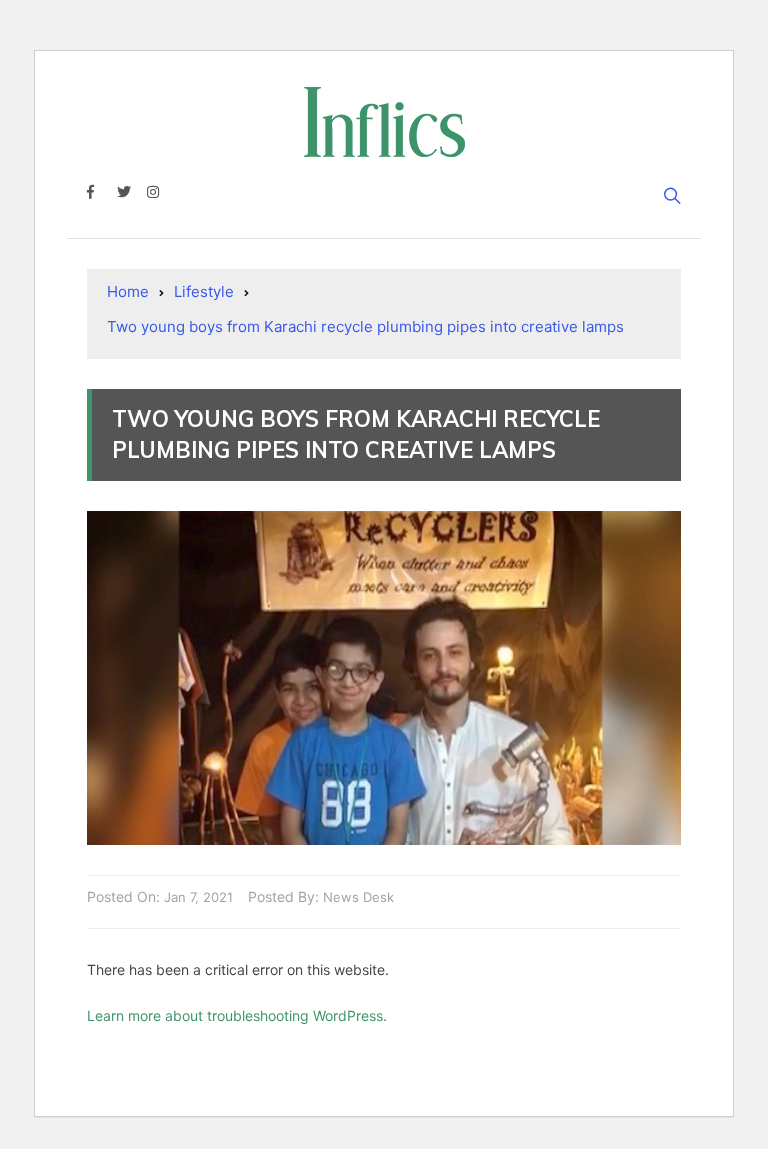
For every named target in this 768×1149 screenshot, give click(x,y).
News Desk (358, 897)
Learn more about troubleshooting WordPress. (237, 1015)
